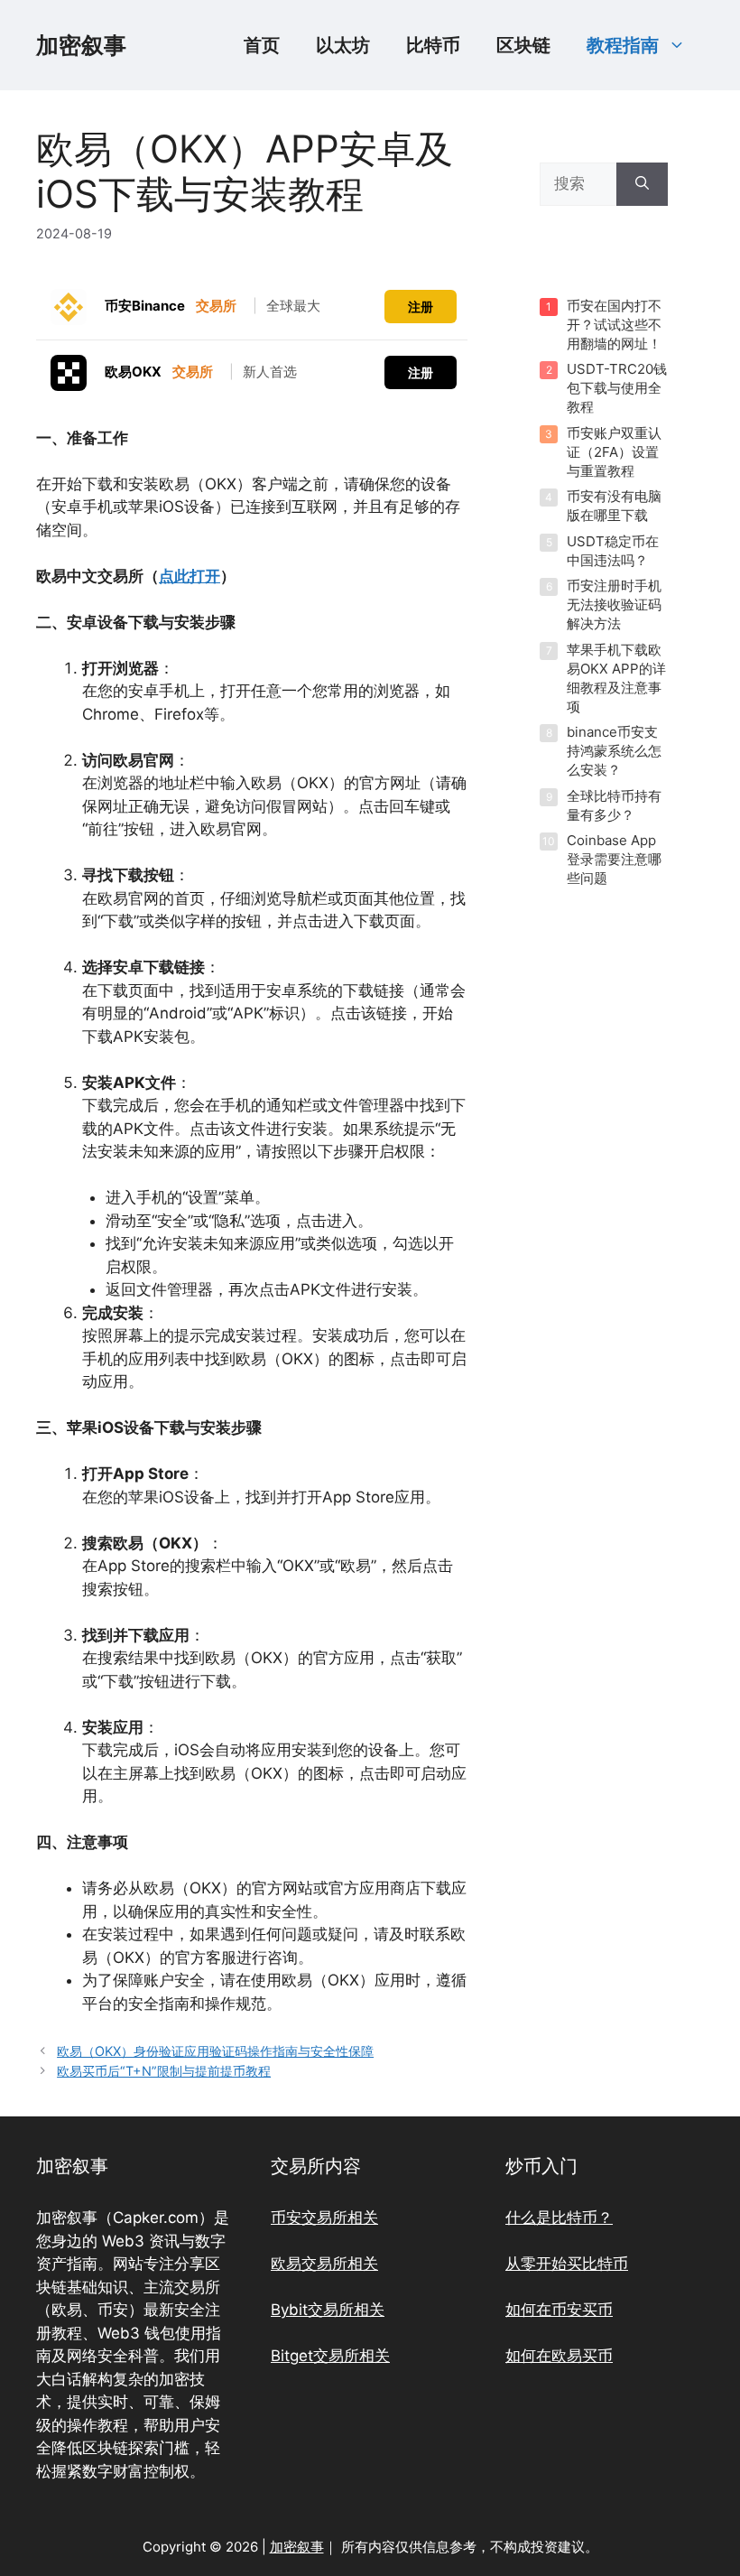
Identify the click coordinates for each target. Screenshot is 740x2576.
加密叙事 (81, 45)
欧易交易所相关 (324, 2264)
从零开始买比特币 (567, 2264)
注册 (421, 307)
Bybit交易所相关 (328, 2310)
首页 (262, 45)
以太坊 (343, 45)
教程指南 (623, 45)
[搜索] (642, 184)
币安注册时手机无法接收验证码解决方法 (614, 604)
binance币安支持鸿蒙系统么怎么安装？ (614, 751)
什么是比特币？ (559, 2218)
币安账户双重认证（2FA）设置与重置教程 (614, 452)
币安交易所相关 (324, 2218)
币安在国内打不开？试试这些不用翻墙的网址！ (614, 325)
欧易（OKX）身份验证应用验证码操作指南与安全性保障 (215, 2051)
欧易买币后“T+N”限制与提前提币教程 (164, 2071)
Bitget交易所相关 (330, 2356)
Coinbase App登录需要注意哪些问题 (614, 859)
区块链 (523, 45)
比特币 (433, 45)
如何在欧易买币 (559, 2356)
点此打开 (190, 576)
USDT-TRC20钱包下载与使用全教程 (617, 388)
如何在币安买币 (559, 2310)
